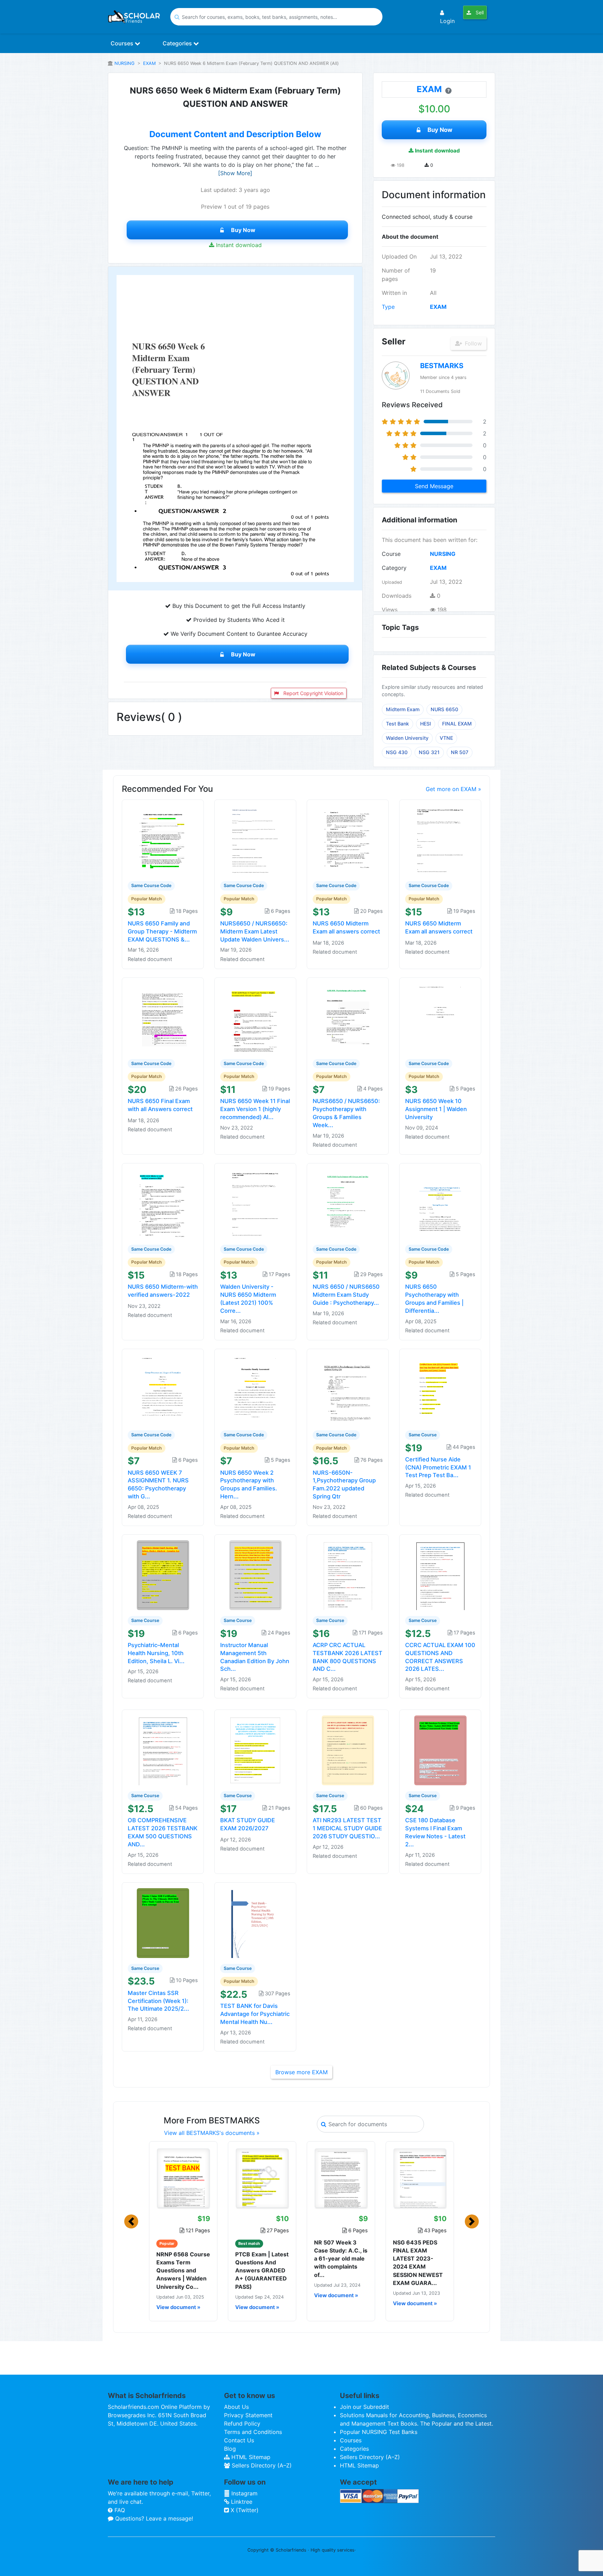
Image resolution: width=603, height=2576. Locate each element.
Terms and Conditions (253, 2432)
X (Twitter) (244, 2510)
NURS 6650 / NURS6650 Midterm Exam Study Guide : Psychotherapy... (346, 1295)
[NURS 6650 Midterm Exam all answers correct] (348, 840)
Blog (230, 2449)
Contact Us (239, 2440)
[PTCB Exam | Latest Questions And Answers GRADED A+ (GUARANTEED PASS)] (262, 2178)
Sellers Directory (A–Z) (261, 2465)
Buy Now (243, 230)
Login (447, 21)
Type (388, 307)
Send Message (434, 486)
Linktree (241, 2502)
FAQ (119, 2510)
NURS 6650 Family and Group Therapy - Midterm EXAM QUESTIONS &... (162, 931)
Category (394, 568)
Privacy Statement (248, 2415)
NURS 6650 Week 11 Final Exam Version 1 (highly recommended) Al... (255, 1109)
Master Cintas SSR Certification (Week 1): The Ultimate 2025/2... (158, 2001)
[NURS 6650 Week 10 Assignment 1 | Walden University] (440, 1018)
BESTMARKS (442, 366)
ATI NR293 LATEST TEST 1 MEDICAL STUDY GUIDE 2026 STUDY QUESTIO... (347, 1828)
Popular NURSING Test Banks (379, 2432)
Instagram (244, 2493)
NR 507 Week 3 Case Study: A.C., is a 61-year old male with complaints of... (341, 2259)
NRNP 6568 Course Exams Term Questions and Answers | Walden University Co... (183, 2270)
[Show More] (235, 173)
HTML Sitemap (250, 2457)
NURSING (125, 63)
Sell (479, 12)
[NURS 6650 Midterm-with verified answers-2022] (163, 1203)
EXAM (149, 63)
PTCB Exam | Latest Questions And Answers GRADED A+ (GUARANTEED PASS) (262, 2270)
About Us (236, 2407)
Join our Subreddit (364, 2407)
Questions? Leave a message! (153, 2518)
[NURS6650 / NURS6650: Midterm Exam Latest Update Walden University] (255, 840)
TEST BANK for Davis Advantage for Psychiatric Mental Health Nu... (255, 2014)
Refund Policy (242, 2424)
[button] (131, 2221)
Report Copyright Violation (313, 693)
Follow (472, 343)
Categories (178, 43)
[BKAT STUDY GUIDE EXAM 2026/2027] (255, 1750)
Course (391, 554)
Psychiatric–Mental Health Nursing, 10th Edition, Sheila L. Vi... (156, 1653)
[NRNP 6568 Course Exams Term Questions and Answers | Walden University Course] (183, 2178)
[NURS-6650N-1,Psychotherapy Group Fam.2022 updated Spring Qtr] (348, 1389)
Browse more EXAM (301, 2072)
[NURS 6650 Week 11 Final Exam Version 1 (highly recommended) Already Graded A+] (255, 1018)
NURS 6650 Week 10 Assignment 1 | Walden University (436, 1109)
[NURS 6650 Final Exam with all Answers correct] (163, 1018)
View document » (178, 2307)
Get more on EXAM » (453, 789)
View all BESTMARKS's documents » (212, 2133)
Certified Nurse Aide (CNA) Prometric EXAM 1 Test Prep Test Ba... (438, 1467)
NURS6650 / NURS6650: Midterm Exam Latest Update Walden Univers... (255, 931)
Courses (123, 43)
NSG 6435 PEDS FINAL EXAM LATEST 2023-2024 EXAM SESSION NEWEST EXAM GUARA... (418, 2263)
